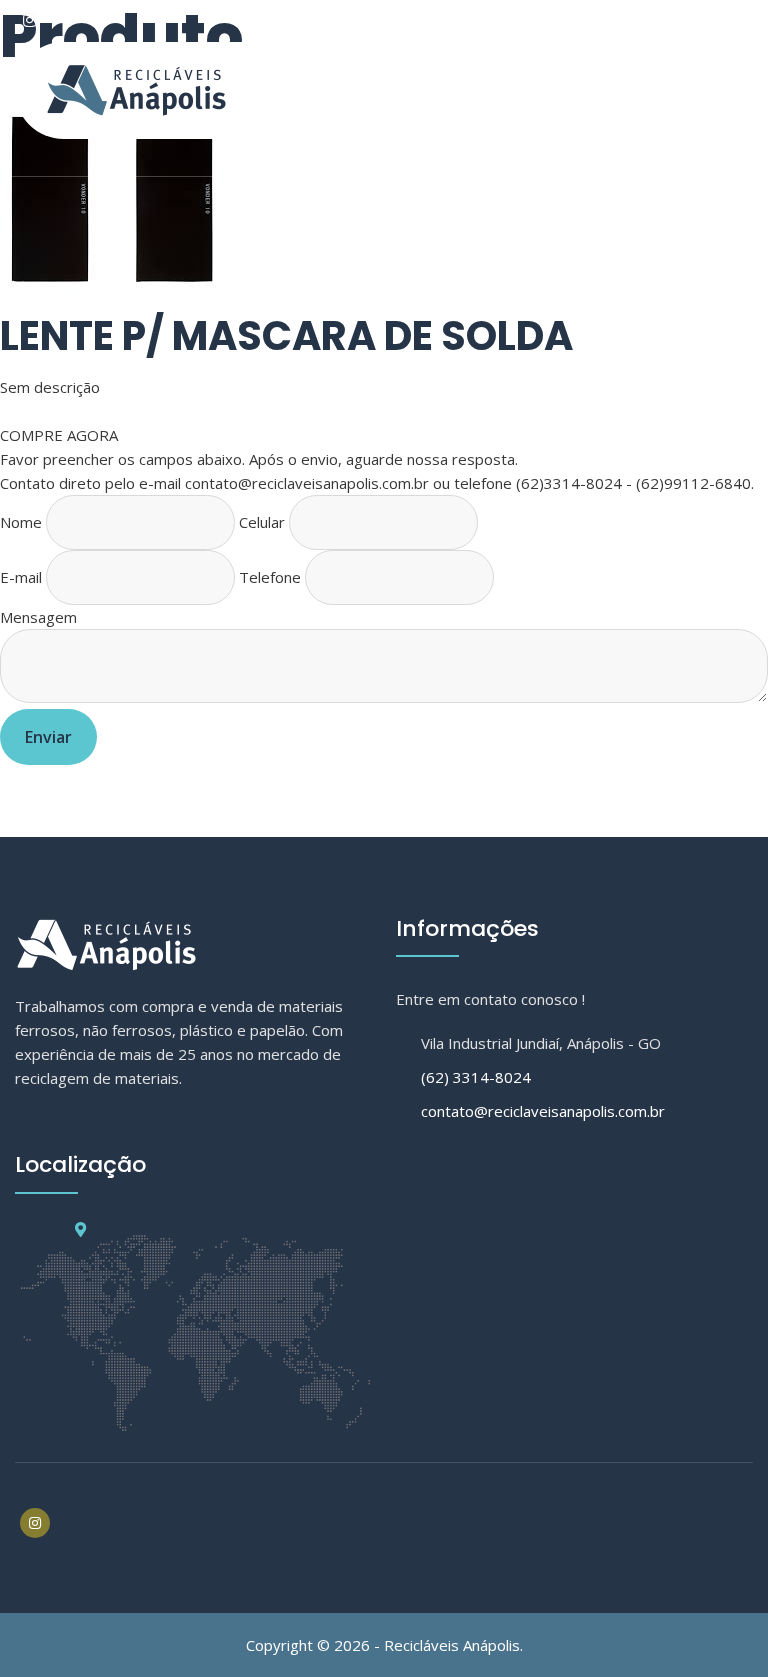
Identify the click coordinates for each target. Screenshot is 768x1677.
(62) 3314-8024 (476, 1077)
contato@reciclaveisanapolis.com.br (543, 1111)
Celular (262, 522)
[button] (384, 157)
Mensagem (38, 617)
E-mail (21, 577)
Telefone (270, 577)
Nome (21, 522)
